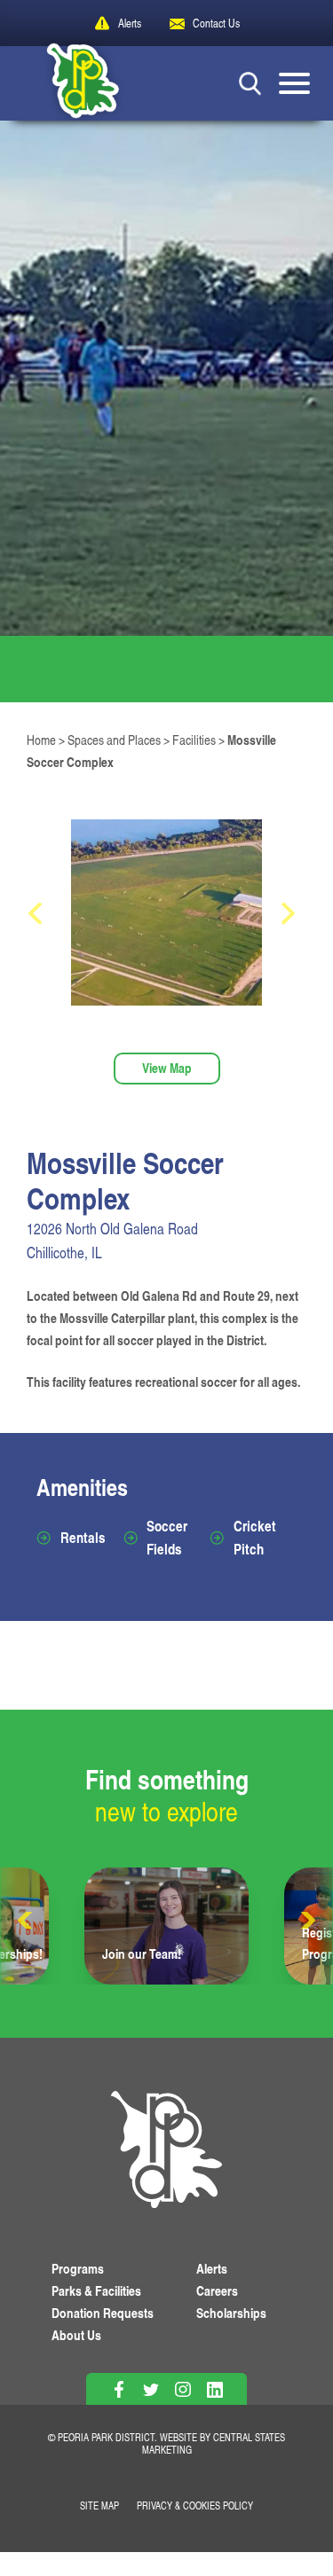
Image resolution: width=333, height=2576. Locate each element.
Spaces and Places (114, 740)
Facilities (194, 740)
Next (306, 1921)
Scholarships (231, 2313)
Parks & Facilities (96, 2291)
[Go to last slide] (40, 913)
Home (41, 740)
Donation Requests (103, 2313)
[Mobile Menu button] (294, 83)
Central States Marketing (214, 2443)
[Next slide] (293, 913)
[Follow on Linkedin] (214, 2389)
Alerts (130, 23)
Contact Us (216, 23)
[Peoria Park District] (70, 83)
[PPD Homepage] (166, 2152)
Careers (217, 2291)
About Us (76, 2335)
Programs (78, 2269)
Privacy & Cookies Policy (195, 2506)
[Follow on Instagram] (182, 2389)
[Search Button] (250, 83)
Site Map (99, 2506)
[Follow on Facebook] (119, 2389)
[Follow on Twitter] (151, 2389)
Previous (27, 1921)
